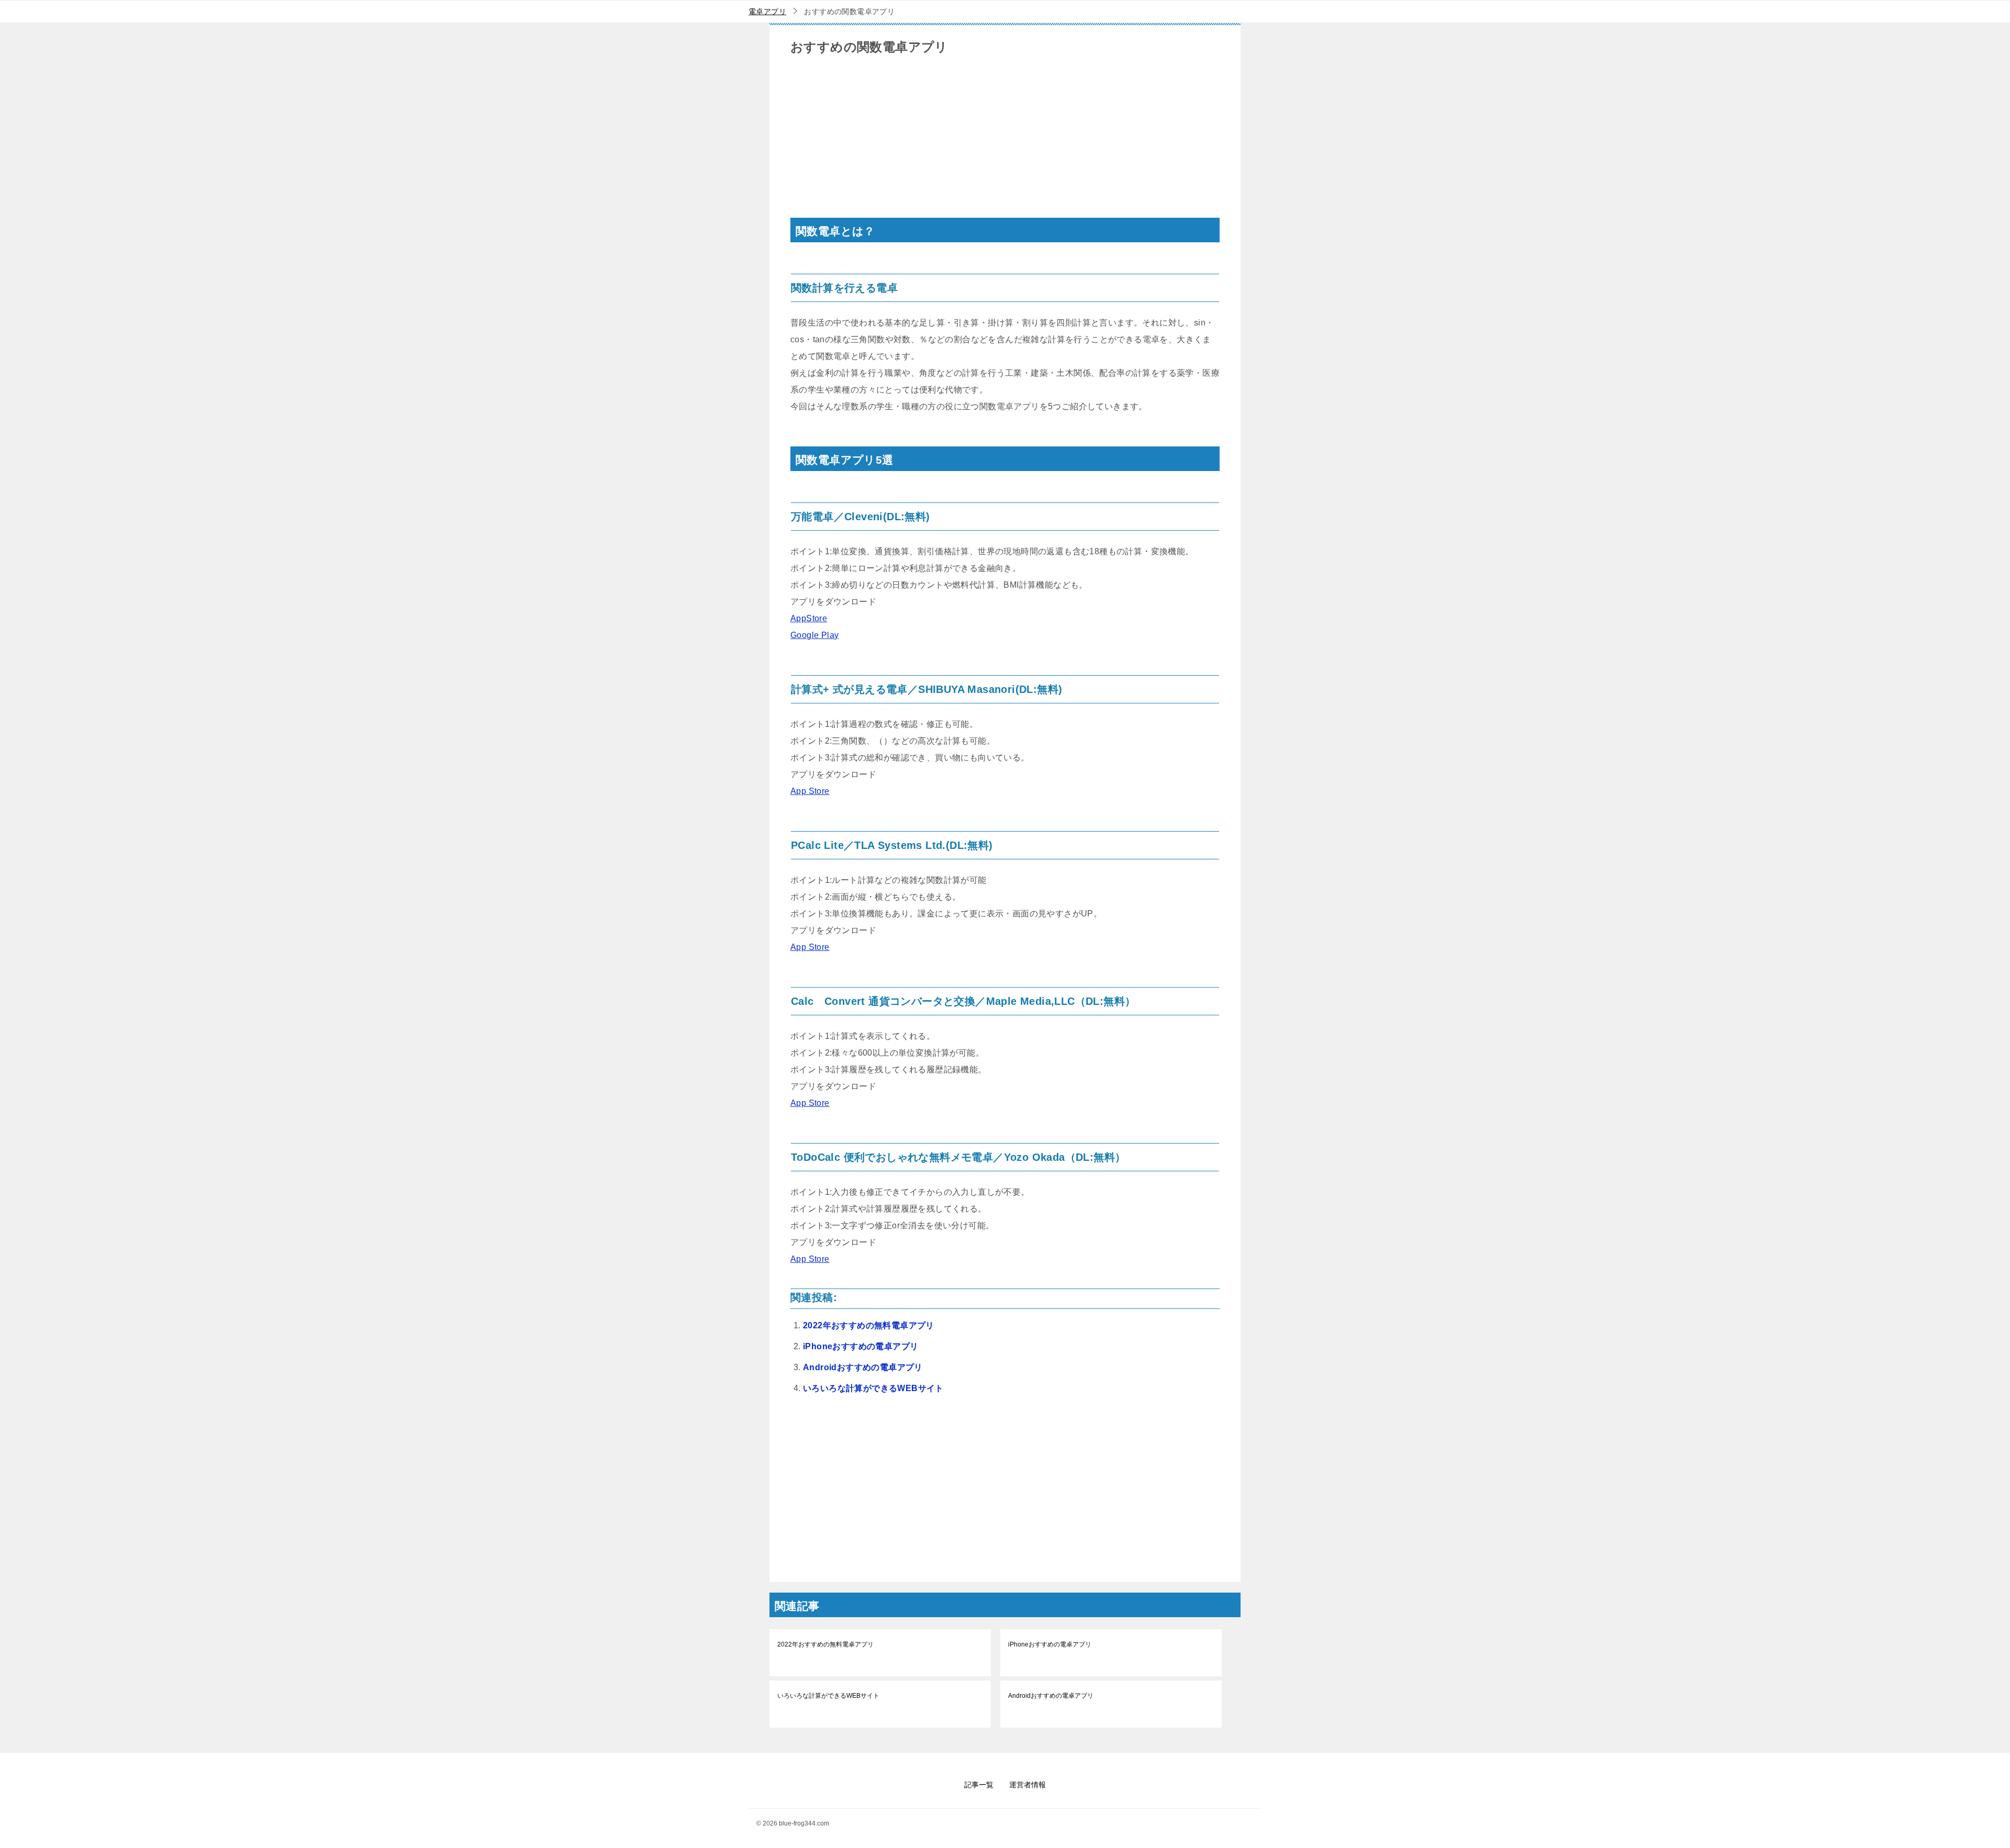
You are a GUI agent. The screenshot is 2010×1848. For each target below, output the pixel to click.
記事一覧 (979, 1785)
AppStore (809, 618)
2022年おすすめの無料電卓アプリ (869, 1325)
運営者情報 (1028, 1785)
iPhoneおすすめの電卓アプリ (861, 1346)
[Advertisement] (1005, 144)
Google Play (814, 635)
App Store (810, 791)
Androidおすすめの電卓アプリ (863, 1367)
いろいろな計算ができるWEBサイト (873, 1388)
